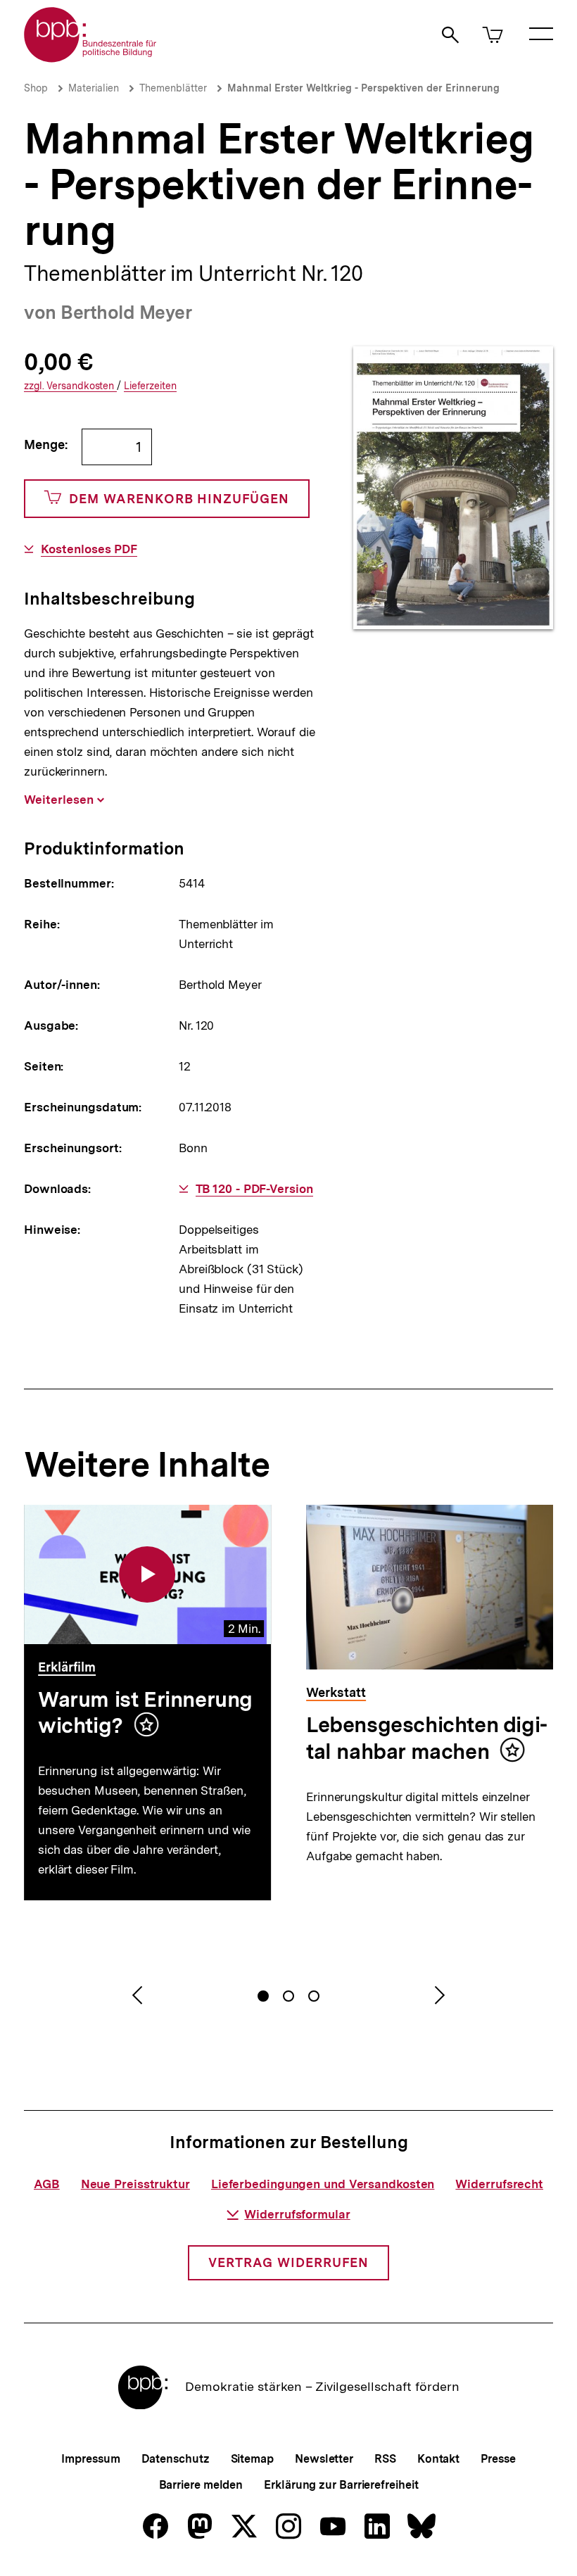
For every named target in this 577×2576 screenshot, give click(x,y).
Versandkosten (70, 386)
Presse (498, 2459)
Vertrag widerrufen (288, 2262)
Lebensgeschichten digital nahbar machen (427, 1738)
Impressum (90, 2459)
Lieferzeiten (150, 386)
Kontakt (438, 2459)
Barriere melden (201, 2485)
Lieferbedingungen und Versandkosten (323, 2184)
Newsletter (324, 2459)
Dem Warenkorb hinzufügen (179, 499)
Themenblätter (173, 88)
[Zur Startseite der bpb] (91, 58)
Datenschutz (176, 2459)
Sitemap (252, 2459)
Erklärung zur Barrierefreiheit (341, 2485)
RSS (385, 2459)
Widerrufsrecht (499, 2184)
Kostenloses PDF (89, 549)
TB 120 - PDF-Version (254, 1189)
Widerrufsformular (297, 2214)
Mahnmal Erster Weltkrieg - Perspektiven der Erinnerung (363, 88)
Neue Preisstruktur (135, 2184)
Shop (36, 88)
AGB (47, 2184)
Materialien (94, 88)
